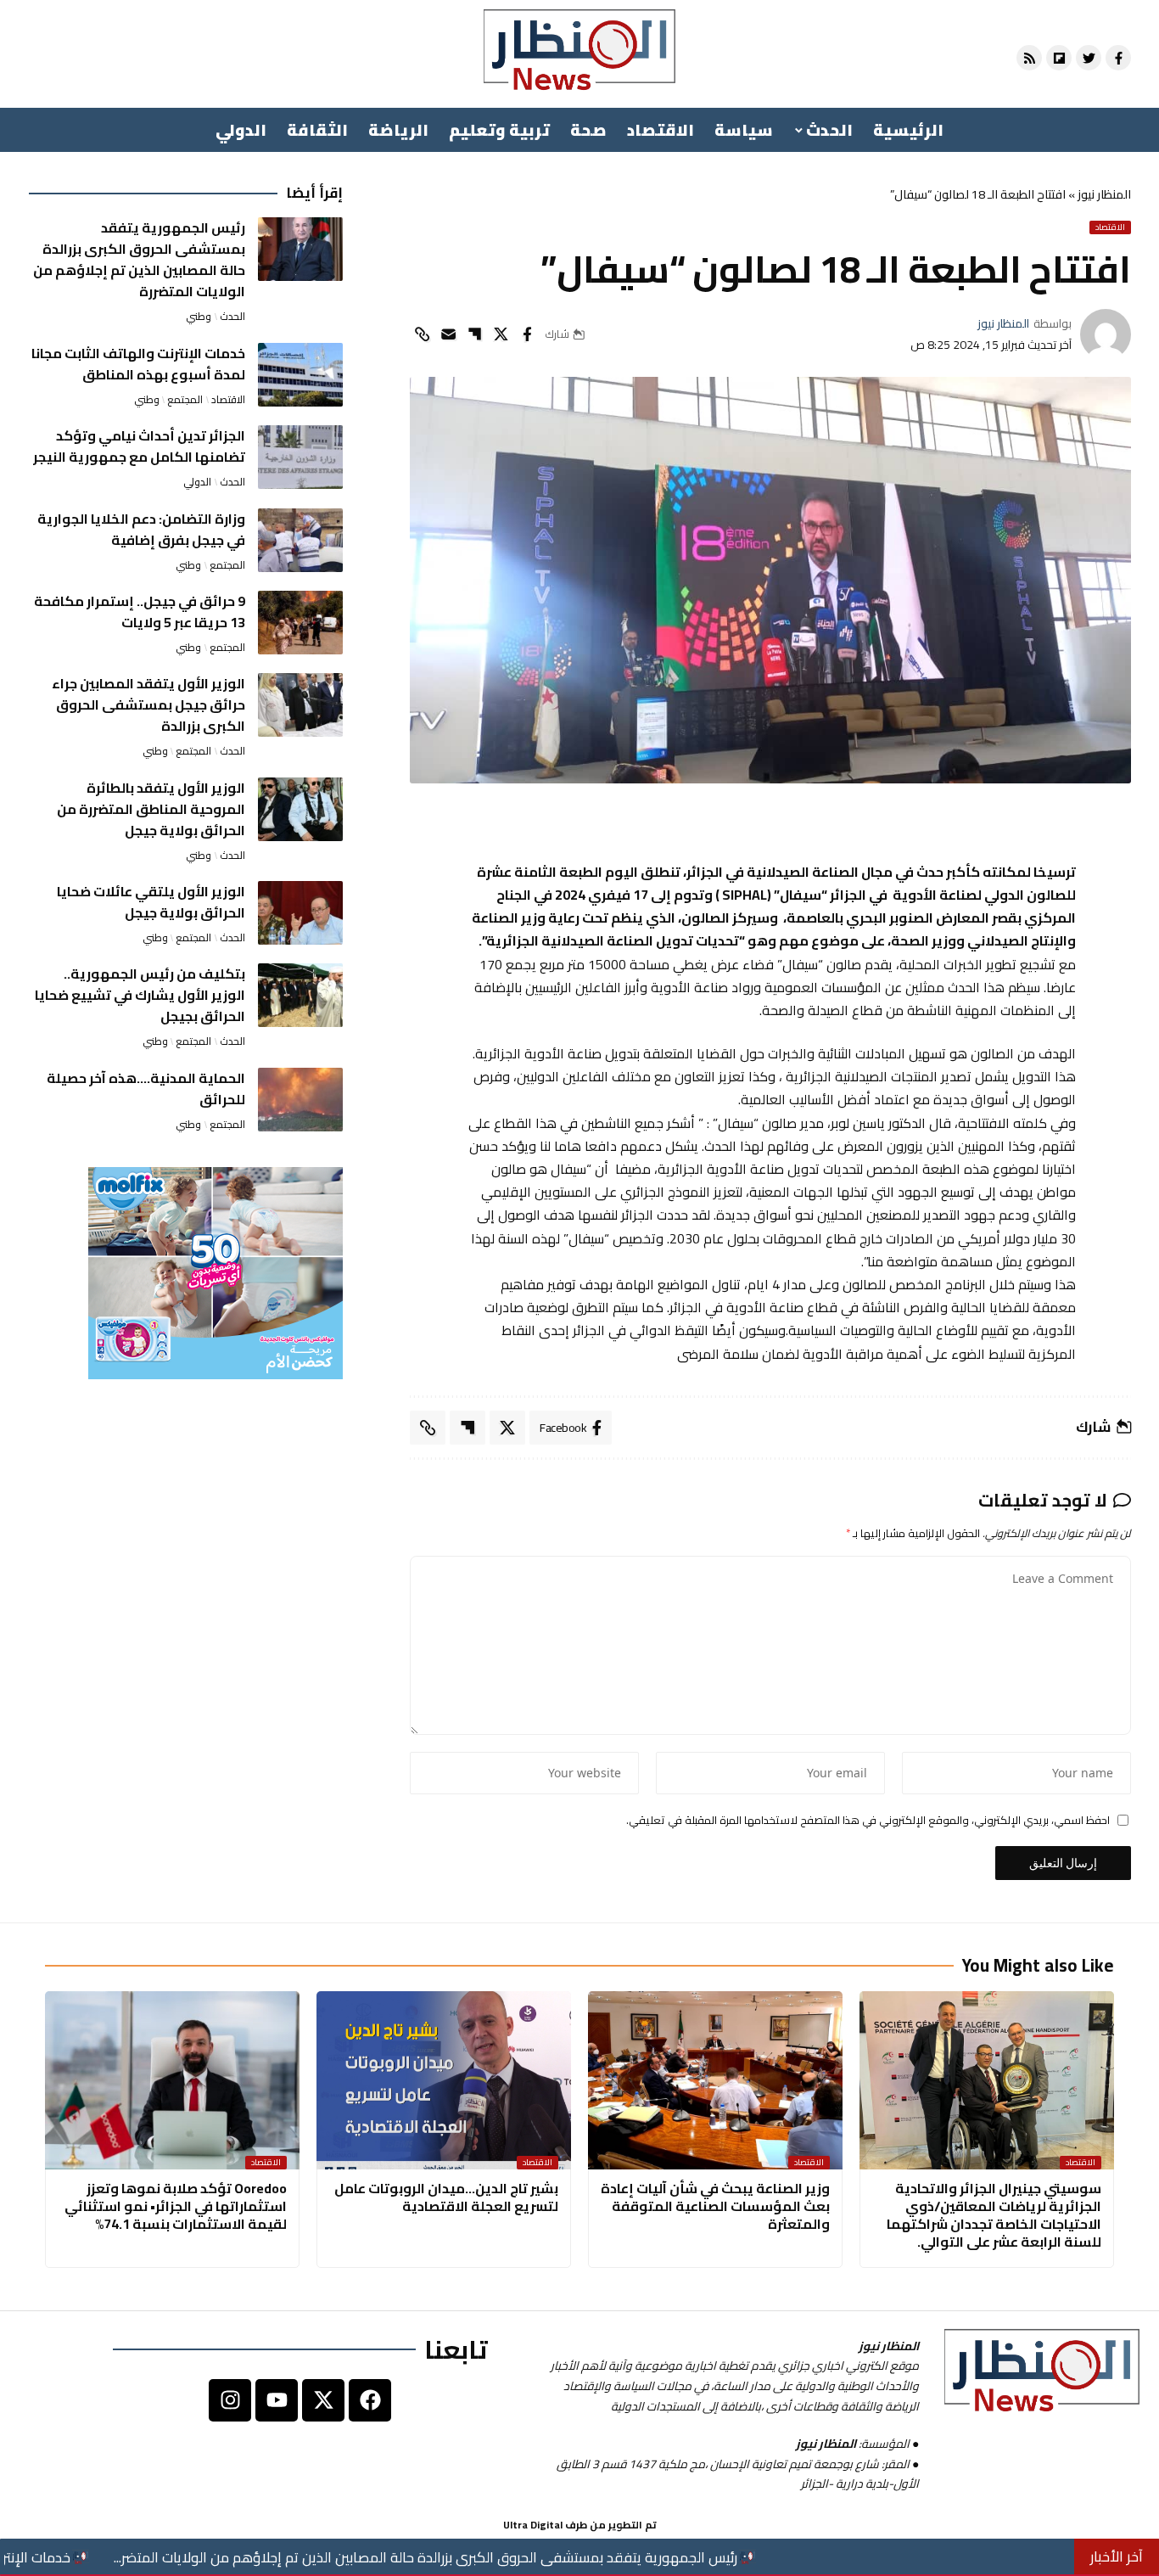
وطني (199, 317)
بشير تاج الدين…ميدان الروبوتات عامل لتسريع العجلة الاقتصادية (446, 2197)
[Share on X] (501, 334)
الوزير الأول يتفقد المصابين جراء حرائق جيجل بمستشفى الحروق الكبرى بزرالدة (148, 704)
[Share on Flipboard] (474, 334)
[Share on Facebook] (527, 334)
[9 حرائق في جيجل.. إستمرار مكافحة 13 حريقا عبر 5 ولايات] (300, 623)
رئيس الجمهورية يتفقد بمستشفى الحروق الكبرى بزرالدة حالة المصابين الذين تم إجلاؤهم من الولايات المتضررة (139, 259)
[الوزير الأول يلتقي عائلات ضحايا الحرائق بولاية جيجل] (300, 913)
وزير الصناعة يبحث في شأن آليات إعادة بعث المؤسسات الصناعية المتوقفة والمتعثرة (715, 2206)
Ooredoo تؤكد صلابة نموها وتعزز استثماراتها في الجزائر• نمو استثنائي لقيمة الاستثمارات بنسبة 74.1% (176, 2206)
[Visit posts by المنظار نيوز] (1106, 334)
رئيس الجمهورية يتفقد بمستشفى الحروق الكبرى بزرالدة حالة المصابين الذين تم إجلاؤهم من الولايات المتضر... (558, 2557)
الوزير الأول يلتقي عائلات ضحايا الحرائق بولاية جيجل (151, 902)
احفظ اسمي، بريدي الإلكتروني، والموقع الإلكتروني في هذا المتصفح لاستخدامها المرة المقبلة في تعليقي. (868, 1821)
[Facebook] (370, 2400)
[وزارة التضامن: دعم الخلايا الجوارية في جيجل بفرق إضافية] (300, 540)
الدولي (197, 482)
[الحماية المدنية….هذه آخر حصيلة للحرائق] (300, 1100)
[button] (422, 334)
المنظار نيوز (1104, 194)
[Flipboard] (1059, 58)
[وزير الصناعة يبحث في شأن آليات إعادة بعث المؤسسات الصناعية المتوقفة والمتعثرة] (715, 2080)
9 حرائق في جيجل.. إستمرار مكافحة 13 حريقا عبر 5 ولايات (140, 612)
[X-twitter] (323, 2400)
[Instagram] (230, 2400)
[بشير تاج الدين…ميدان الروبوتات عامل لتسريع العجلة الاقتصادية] (444, 2080)
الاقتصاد (1110, 227)
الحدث (232, 317)
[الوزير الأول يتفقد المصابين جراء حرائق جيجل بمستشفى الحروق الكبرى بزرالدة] (300, 705)
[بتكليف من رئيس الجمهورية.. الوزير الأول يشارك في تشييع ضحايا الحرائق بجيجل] (300, 995)
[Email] (448, 334)
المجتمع (185, 400)
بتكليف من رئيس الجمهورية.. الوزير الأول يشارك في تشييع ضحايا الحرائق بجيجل (140, 995)
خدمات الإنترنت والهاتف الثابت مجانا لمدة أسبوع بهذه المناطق (138, 364)
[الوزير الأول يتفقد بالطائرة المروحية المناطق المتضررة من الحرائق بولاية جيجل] (300, 809)
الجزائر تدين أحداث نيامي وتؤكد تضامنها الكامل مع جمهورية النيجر (139, 446)
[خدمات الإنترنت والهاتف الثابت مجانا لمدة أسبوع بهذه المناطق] (300, 375)
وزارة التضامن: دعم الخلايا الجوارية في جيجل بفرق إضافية (141, 529)
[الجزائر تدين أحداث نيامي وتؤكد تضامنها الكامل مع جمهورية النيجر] (300, 457)
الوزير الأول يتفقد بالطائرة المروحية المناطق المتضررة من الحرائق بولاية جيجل (151, 809)
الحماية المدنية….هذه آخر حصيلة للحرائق (146, 1089)
